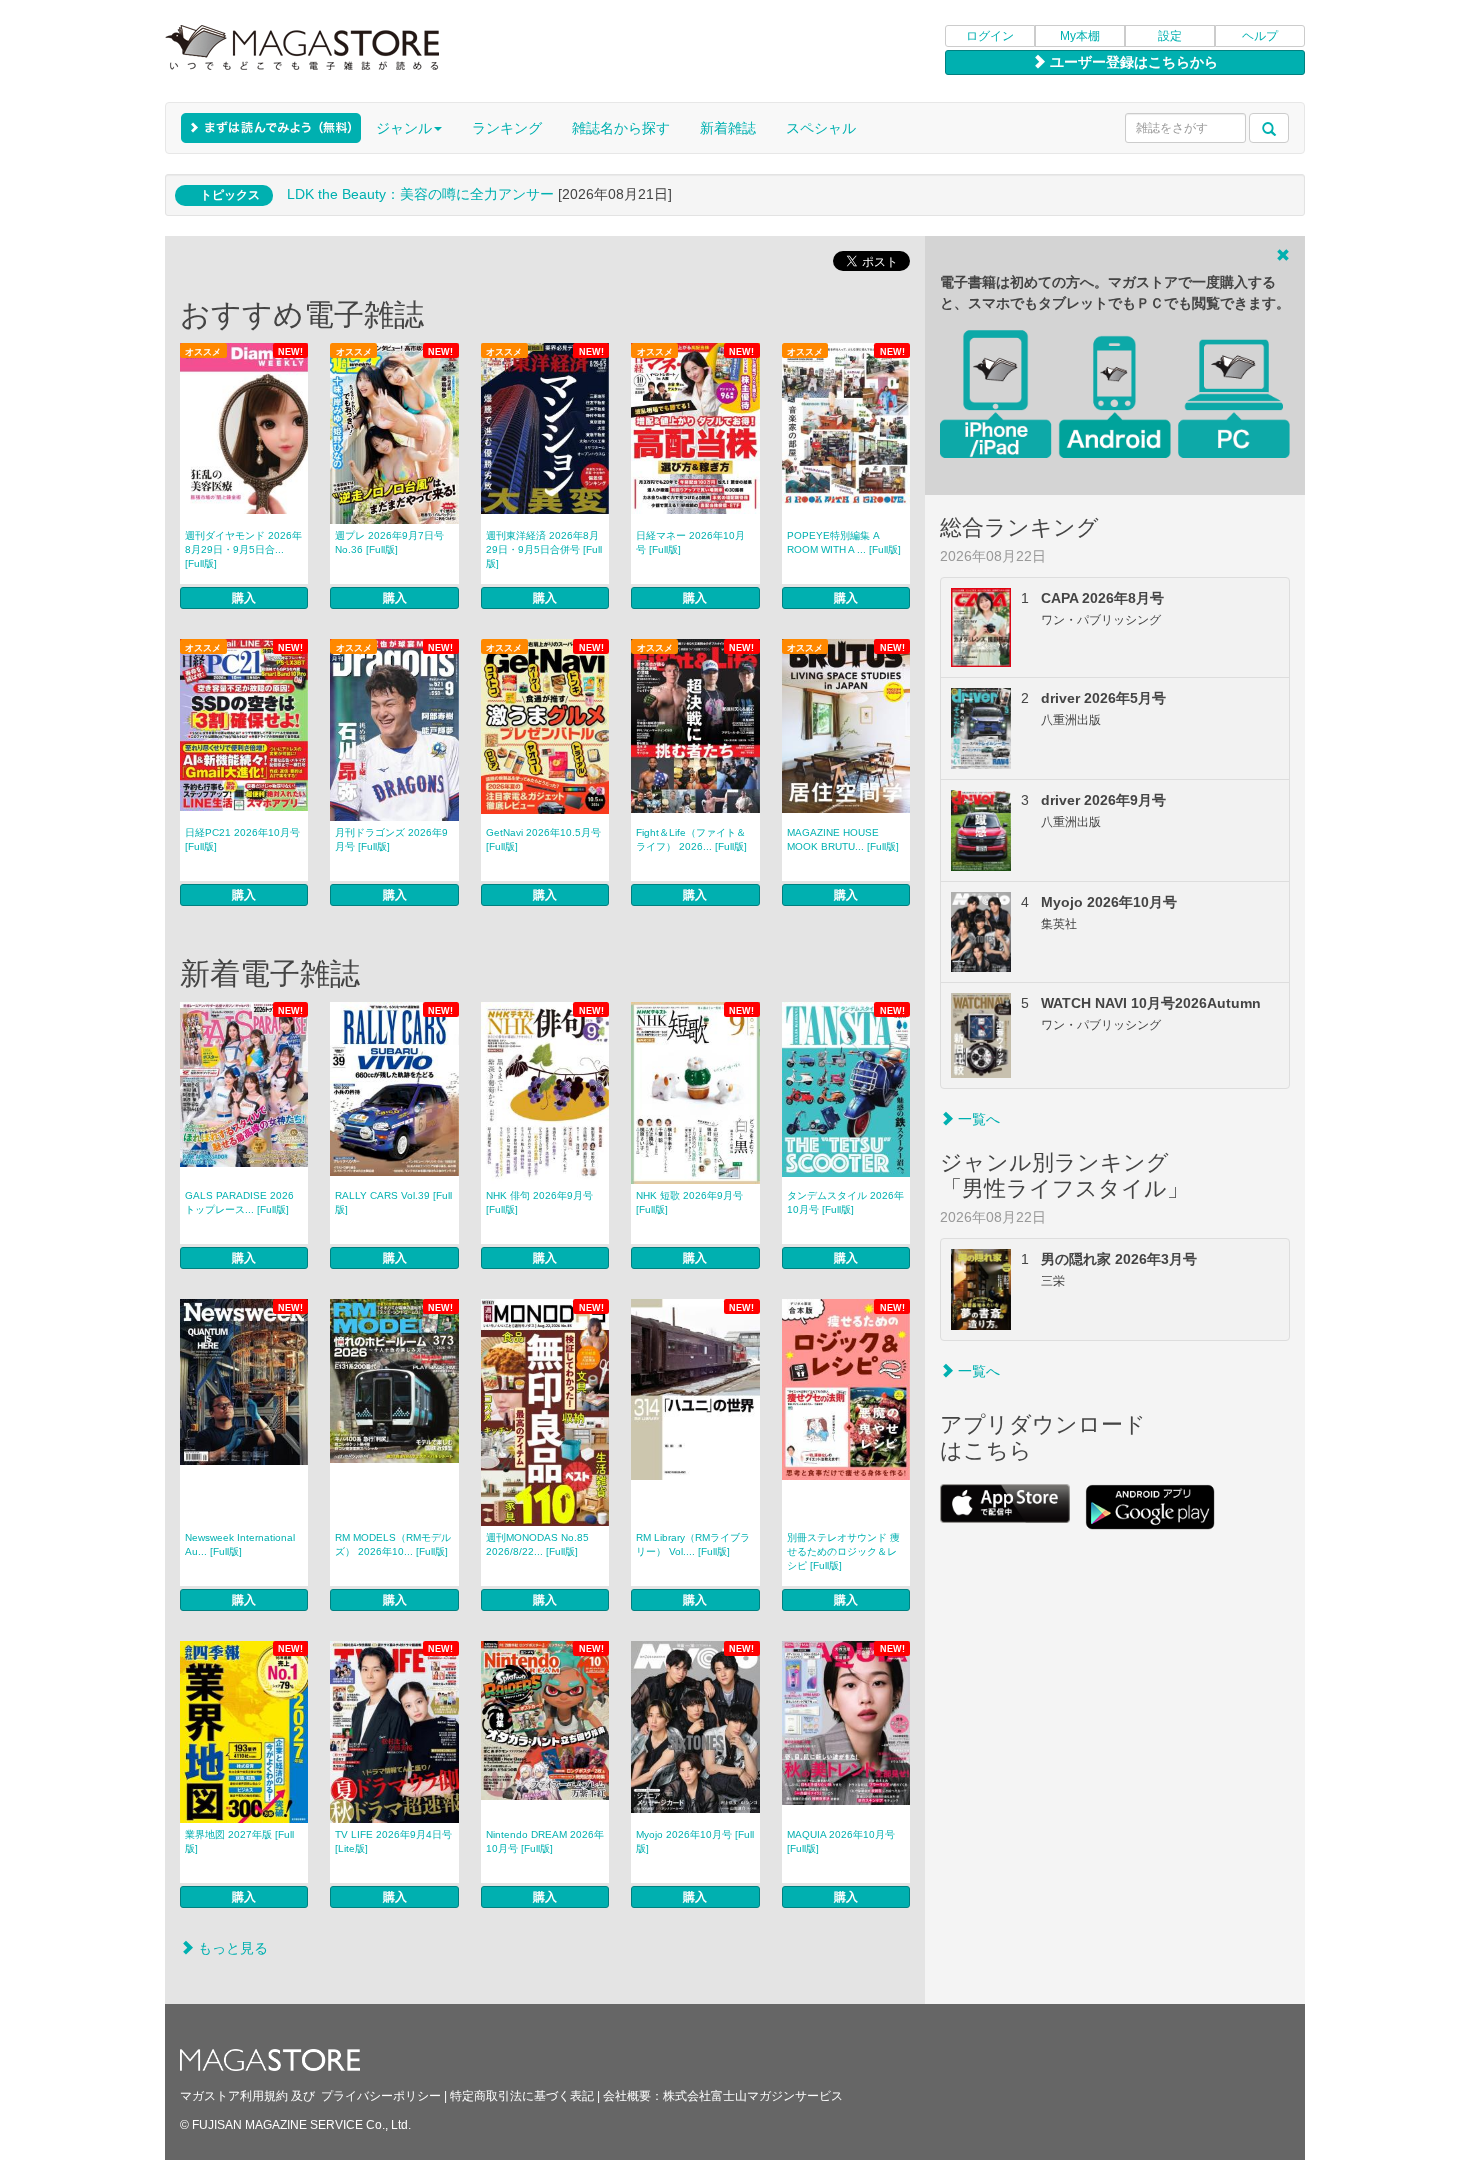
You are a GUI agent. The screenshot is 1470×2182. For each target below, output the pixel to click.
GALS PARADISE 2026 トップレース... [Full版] (239, 1202)
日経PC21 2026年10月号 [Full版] (242, 839)
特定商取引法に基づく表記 (522, 2096)
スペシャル (821, 128)
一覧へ (977, 1119)
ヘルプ (1260, 36)
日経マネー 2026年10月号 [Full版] (690, 542)
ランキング (507, 128)
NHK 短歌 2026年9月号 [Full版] (689, 1202)
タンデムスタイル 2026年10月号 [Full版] (845, 1202)
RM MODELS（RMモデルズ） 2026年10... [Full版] (393, 1544)
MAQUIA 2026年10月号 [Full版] (841, 1841)
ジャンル (404, 128)
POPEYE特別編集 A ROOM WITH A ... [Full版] (844, 542)
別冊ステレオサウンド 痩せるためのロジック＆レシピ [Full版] (843, 1551)
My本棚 (1080, 36)
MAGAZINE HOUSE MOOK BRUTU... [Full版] (843, 839)
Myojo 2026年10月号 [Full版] (695, 1841)
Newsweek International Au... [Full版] (240, 1544)
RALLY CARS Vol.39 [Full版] (393, 1202)
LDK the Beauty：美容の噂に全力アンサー (420, 194)
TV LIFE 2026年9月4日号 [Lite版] (393, 1841)
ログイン (990, 36)
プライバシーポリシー (381, 2096)
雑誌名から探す (621, 128)
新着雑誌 (728, 128)
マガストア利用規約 (234, 2096)
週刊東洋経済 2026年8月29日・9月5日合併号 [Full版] (544, 549)
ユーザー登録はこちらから (1132, 62)
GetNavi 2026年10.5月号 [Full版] (543, 839)
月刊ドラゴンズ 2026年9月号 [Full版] (391, 839)
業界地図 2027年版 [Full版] (239, 1841)
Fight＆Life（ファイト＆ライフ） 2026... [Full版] (691, 839)
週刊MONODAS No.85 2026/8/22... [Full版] (537, 1544)
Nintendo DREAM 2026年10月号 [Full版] (545, 1841)
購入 (244, 598)
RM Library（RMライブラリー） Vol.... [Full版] (693, 1544)
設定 (1170, 36)
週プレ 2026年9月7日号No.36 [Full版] (389, 542)
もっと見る (231, 1948)
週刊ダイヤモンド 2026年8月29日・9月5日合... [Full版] (243, 549)
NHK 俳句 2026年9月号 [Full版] (539, 1202)
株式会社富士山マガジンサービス (753, 2096)
